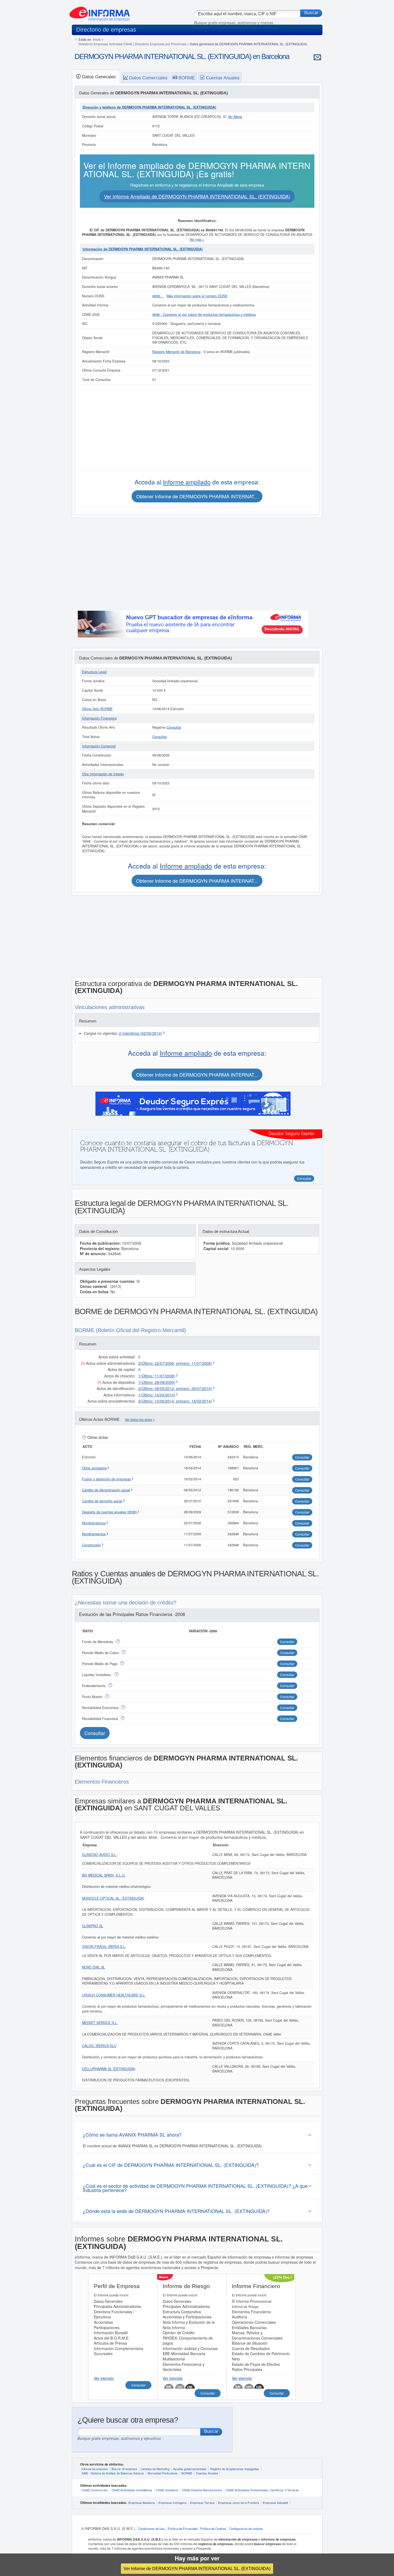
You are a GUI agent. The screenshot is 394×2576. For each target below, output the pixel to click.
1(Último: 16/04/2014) (157, 1395)
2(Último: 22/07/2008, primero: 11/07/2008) (175, 1363)
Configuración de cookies (246, 2529)
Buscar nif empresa (124, 2469)
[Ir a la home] (100, 12)
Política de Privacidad (183, 2529)
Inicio (97, 39)
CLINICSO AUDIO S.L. (100, 1855)
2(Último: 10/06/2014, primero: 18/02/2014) (175, 1401)
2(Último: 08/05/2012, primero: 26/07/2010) (175, 1388)
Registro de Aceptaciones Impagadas (235, 2469)
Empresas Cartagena (172, 2503)
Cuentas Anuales (207, 2473)
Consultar (174, 727)
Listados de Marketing (155, 2469)
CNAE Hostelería (167, 2490)
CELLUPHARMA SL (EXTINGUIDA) (109, 2069)
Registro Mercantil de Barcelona (176, 352)
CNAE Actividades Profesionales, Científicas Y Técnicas (262, 2490)
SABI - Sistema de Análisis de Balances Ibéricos (113, 2473)
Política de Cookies (213, 2529)
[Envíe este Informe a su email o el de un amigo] (317, 57)
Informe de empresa (95, 2469)
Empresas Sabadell (275, 2503)
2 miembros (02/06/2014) (141, 1033)
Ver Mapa (235, 117)
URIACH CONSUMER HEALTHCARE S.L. (114, 1995)
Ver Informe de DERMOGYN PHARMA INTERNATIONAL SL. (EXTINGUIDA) (197, 2568)
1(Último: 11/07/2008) (157, 1376)
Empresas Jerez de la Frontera (239, 2503)
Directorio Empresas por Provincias (161, 44)
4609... (158, 296)
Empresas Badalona (142, 2503)
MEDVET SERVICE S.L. (100, 2023)
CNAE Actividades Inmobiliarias (132, 2490)
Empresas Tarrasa (202, 2503)
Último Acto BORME (97, 709)
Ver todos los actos (139, 1420)
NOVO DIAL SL (94, 1967)
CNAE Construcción (95, 2490)
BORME (187, 2473)
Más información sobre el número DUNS (197, 296)
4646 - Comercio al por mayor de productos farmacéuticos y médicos (204, 314)
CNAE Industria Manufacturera (202, 2490)
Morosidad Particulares (163, 2473)
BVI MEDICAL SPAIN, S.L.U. (104, 1875)
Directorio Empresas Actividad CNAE (105, 44)
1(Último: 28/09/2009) (157, 1382)
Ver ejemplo (104, 2378)
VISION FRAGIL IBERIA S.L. (104, 1947)
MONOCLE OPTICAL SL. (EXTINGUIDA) (113, 1898)
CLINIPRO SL (93, 1926)
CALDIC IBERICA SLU (99, 2046)
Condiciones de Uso (151, 2529)
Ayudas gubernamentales (190, 2469)
